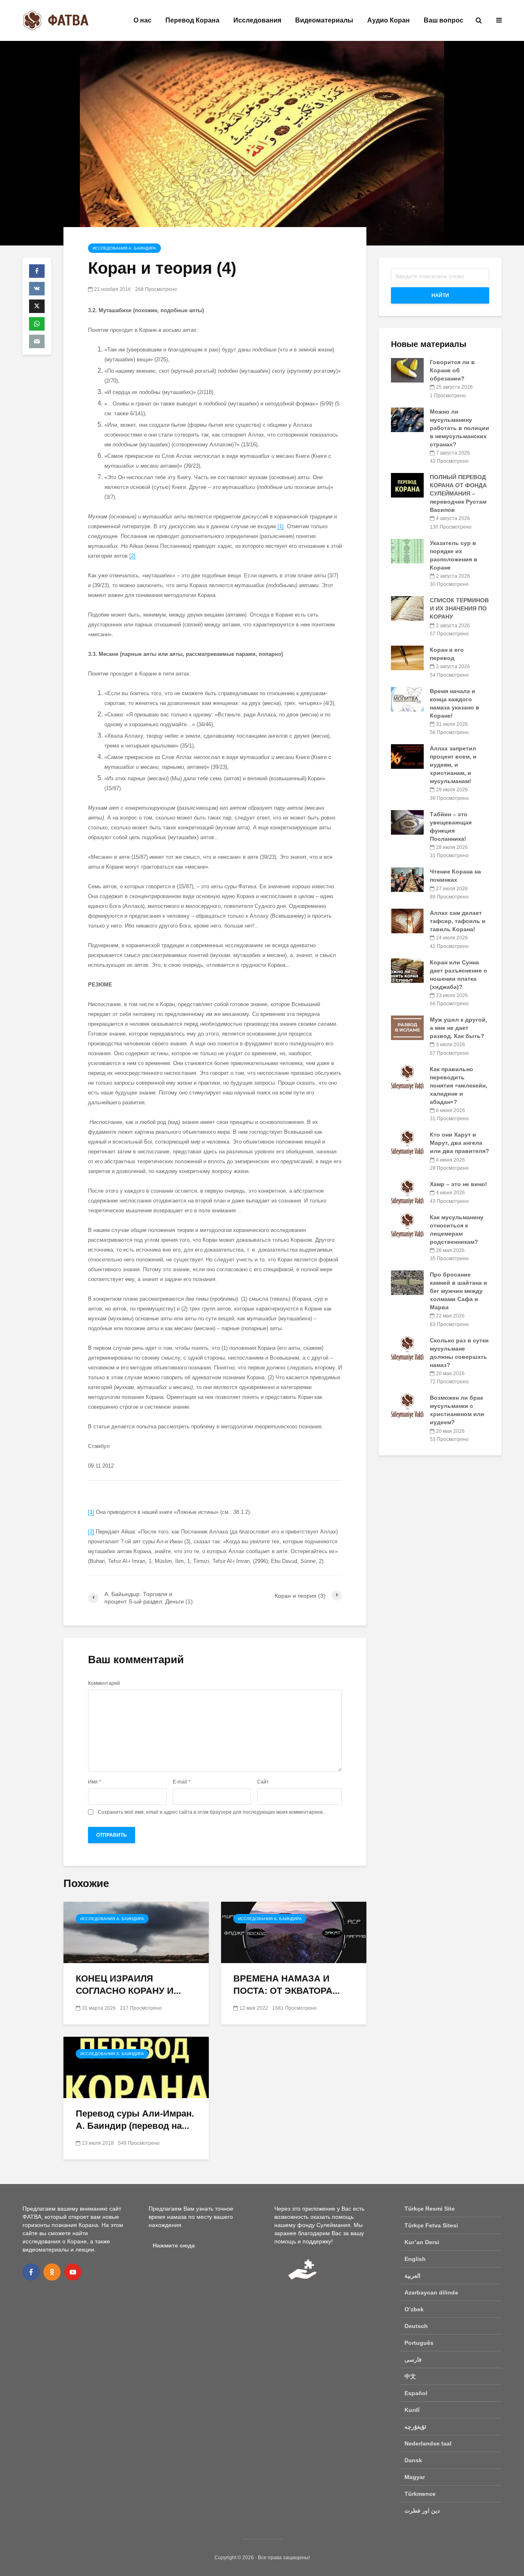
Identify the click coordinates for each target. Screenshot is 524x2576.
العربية (412, 2276)
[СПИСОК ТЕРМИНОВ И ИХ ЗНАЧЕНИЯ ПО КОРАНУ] (407, 608)
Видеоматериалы (324, 20)
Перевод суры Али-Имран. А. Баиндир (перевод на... (135, 2120)
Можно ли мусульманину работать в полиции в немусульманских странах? (460, 428)
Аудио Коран (388, 20)
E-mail (182, 1782)
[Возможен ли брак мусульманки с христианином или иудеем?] (407, 1405)
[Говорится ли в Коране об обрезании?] (407, 370)
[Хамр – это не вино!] (407, 1192)
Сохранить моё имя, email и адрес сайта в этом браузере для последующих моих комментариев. (211, 1812)
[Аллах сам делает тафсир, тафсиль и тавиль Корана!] (407, 921)
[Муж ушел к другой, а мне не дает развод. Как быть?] (407, 1027)
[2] (132, 556)
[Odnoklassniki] (52, 2272)
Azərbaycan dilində (431, 2292)
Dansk (413, 2460)
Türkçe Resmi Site (430, 2209)
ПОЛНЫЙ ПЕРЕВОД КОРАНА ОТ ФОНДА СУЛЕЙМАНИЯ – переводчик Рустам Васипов (458, 493)
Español (416, 2393)
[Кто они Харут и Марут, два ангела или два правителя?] (407, 1142)
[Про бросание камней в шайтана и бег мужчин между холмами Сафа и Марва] (407, 1282)
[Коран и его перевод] (407, 658)
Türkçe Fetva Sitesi (431, 2225)
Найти (440, 295)
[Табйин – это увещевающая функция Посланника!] (407, 822)
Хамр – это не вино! (458, 1184)
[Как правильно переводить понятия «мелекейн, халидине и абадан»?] (407, 1076)
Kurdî (412, 2410)
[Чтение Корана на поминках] (407, 879)
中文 (410, 2376)
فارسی (413, 2360)
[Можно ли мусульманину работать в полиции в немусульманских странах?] (407, 419)
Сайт (263, 1782)
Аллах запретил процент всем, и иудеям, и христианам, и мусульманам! (453, 765)
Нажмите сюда (174, 2245)
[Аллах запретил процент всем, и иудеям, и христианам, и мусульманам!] (407, 756)
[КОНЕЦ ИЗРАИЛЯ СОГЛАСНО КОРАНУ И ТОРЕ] (136, 1932)
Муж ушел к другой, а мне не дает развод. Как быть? (458, 1028)
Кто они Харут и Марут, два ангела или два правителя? (460, 1143)
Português (419, 2343)
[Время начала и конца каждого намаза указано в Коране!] (407, 698)
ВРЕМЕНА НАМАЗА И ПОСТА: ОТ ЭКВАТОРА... (287, 1985)
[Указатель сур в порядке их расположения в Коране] (407, 550)
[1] (281, 526)
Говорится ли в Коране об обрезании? (452, 370)
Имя (95, 1782)
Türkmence (420, 2494)
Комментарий (104, 1683)
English (415, 2259)
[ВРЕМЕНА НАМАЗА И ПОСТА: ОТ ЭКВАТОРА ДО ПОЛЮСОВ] (294, 1932)
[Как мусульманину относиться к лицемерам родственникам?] (407, 1225)
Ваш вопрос (444, 20)
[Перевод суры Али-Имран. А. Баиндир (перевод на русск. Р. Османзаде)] (136, 2067)
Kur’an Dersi (422, 2242)
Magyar (415, 2477)
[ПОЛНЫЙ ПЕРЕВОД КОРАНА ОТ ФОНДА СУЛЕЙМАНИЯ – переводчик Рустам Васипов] (407, 485)
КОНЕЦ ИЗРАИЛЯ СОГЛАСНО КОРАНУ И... (128, 1985)
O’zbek (414, 2309)
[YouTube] (73, 2272)
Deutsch (416, 2326)
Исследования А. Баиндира (124, 248)
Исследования (257, 20)
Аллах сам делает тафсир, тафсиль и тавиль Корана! (458, 921)
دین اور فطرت (422, 2511)
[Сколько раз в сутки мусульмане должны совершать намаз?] (407, 1348)
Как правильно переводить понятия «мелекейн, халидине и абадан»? (458, 1085)
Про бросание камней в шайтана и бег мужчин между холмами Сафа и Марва (458, 1291)
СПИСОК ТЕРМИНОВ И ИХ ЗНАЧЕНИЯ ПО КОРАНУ (459, 608)
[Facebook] (31, 2272)
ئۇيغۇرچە (415, 2427)
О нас (142, 20)
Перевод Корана (192, 20)
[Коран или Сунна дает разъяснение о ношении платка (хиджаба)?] (407, 970)
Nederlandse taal (428, 2443)
